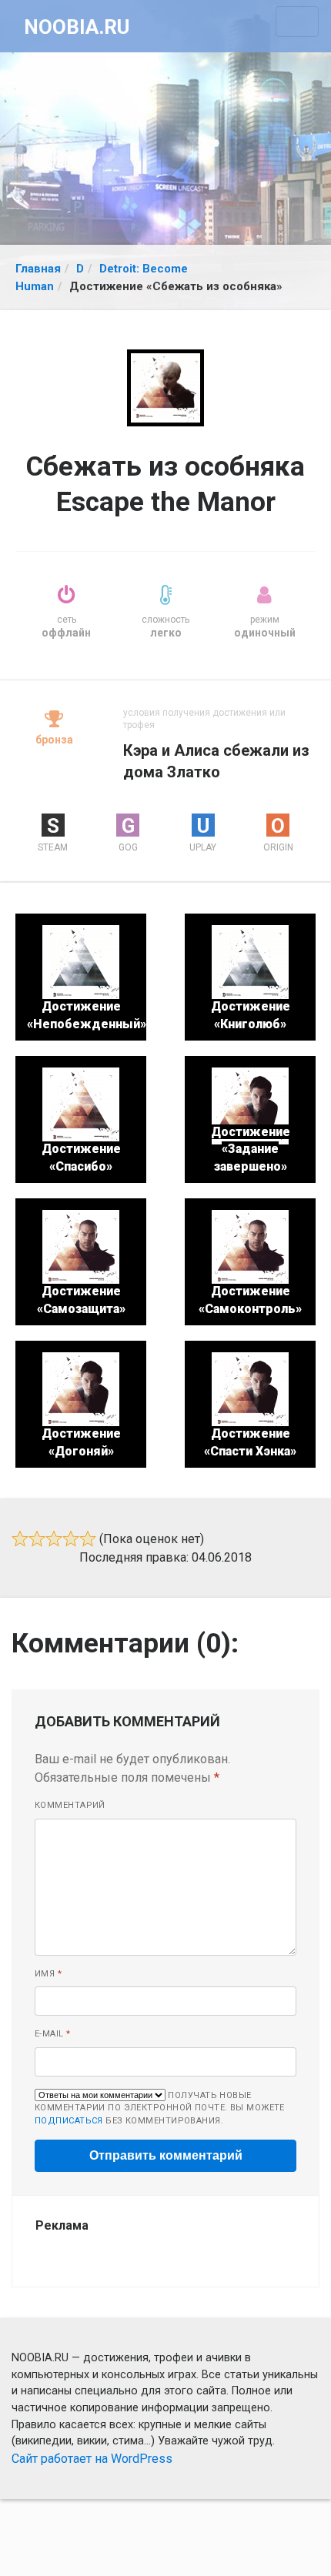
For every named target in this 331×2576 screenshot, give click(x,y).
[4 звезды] (71, 1539)
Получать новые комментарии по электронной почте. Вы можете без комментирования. (160, 2108)
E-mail (53, 2034)
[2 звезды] (37, 1539)
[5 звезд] (88, 1539)
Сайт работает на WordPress (92, 2459)
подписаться (69, 2121)
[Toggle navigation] (297, 22)
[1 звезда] (20, 1539)
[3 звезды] (54, 1539)
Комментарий (70, 1805)
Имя (48, 1974)
